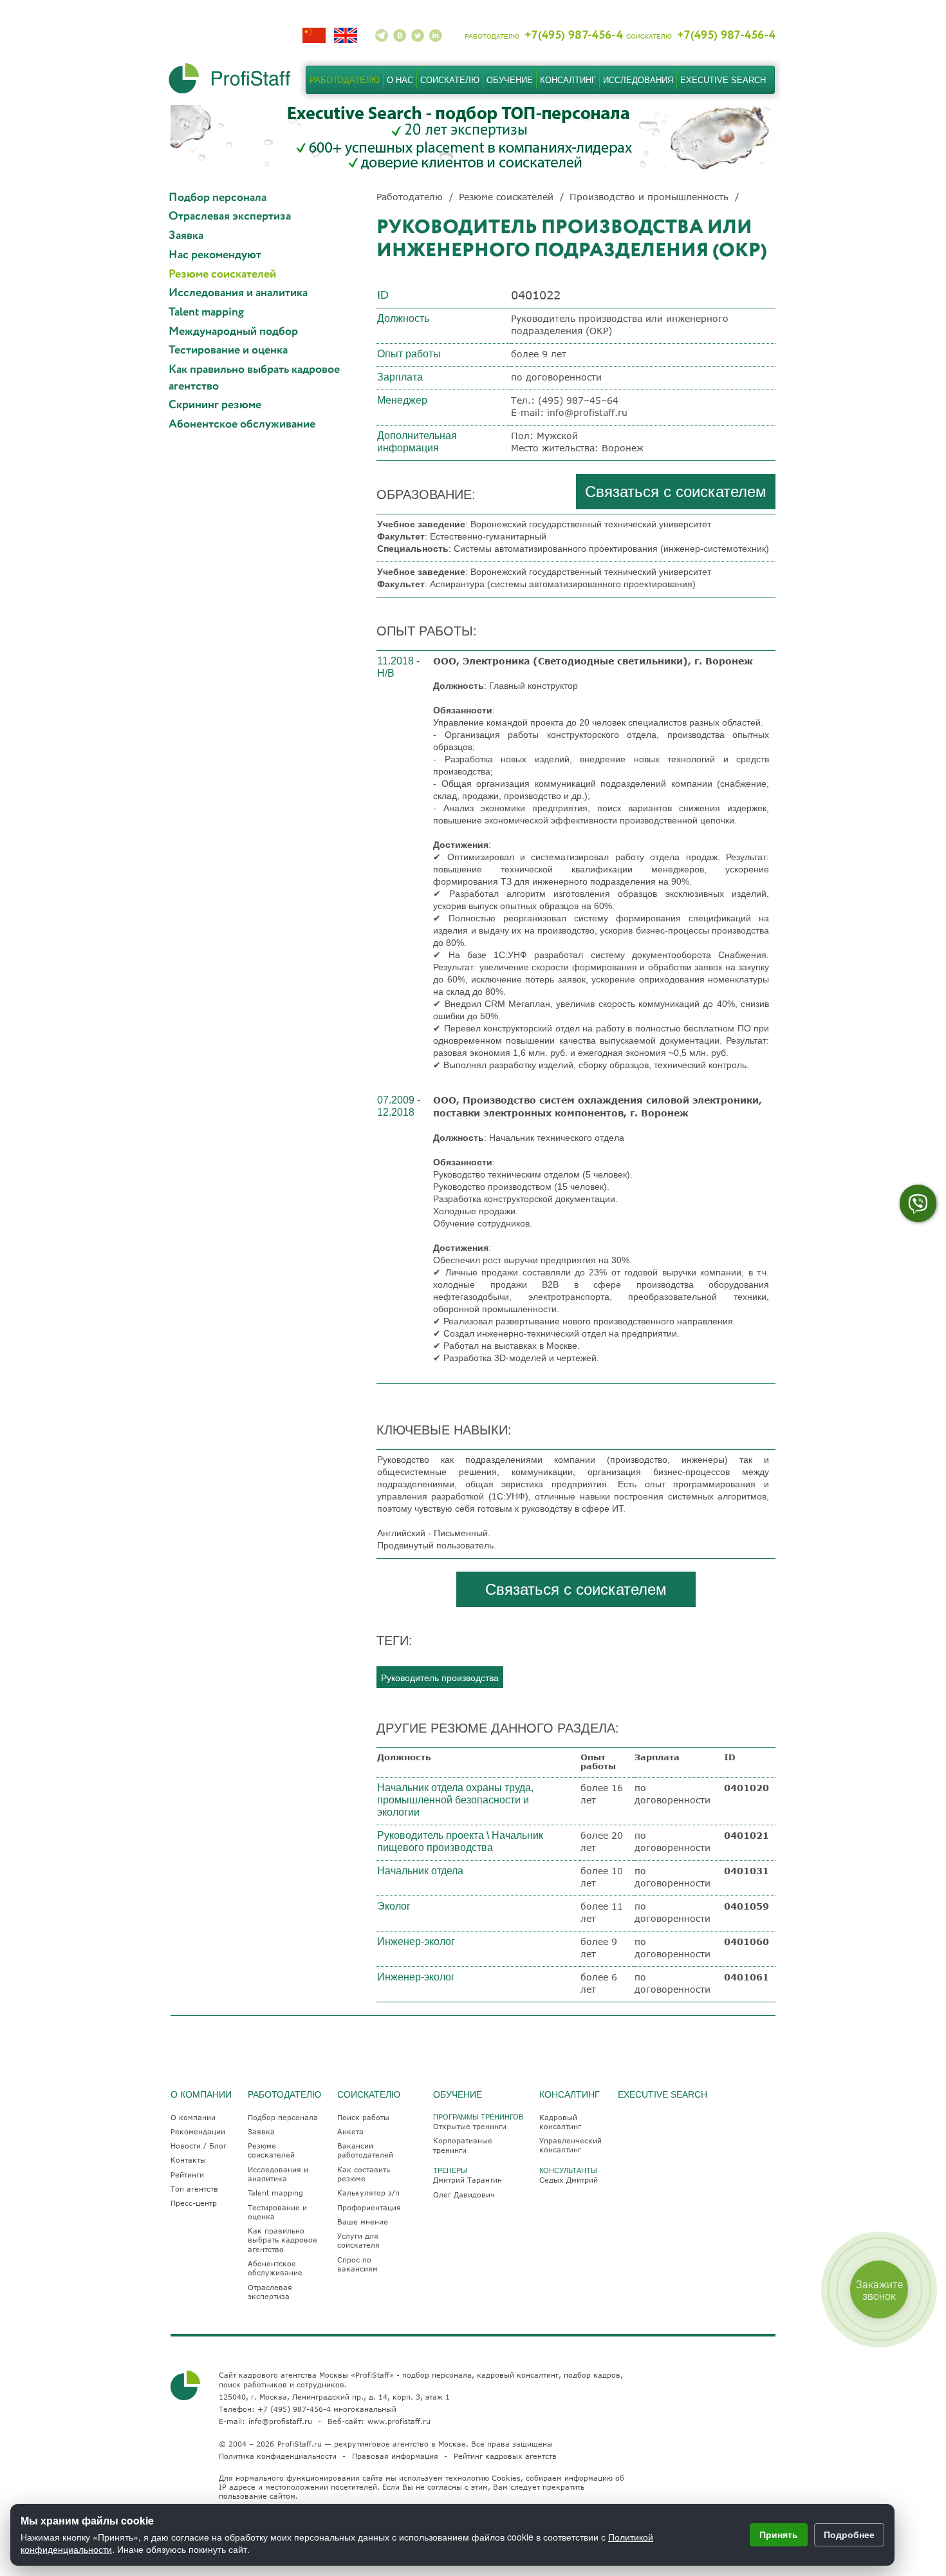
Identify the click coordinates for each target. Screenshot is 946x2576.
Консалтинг (568, 80)
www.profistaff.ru (399, 2421)
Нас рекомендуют (215, 255)
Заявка (186, 236)
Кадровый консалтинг (560, 2122)
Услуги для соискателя (358, 2240)
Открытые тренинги (470, 2126)
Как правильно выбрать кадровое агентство (254, 378)
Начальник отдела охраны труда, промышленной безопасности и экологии (455, 1800)
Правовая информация (395, 2456)
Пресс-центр (194, 2203)
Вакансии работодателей (365, 2150)
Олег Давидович (464, 2195)
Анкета (350, 2131)
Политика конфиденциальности (278, 2456)
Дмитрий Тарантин (468, 2180)
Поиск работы (363, 2117)
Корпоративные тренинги (463, 2145)
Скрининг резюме (215, 405)
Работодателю (345, 80)
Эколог (394, 1906)
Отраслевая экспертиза (230, 217)
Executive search (723, 80)
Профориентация (369, 2207)
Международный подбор (233, 332)
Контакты (188, 2160)
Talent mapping (206, 313)
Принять (779, 2534)
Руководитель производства (440, 1677)
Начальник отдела (420, 1871)
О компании (193, 2117)
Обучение (510, 80)
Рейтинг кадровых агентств (505, 2456)
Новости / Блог (199, 2146)
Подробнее (849, 2534)
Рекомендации (198, 2131)
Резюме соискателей (222, 275)
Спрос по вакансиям (357, 2264)
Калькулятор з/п (368, 2193)
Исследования (638, 80)
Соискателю (450, 80)
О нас (400, 80)
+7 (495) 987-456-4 (294, 2409)
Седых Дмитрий (569, 2180)
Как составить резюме (364, 2174)
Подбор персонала (218, 198)
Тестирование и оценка (228, 351)
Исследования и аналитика (238, 293)
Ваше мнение (363, 2222)
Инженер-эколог (416, 1941)
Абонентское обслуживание (242, 425)
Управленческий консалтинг (570, 2145)
